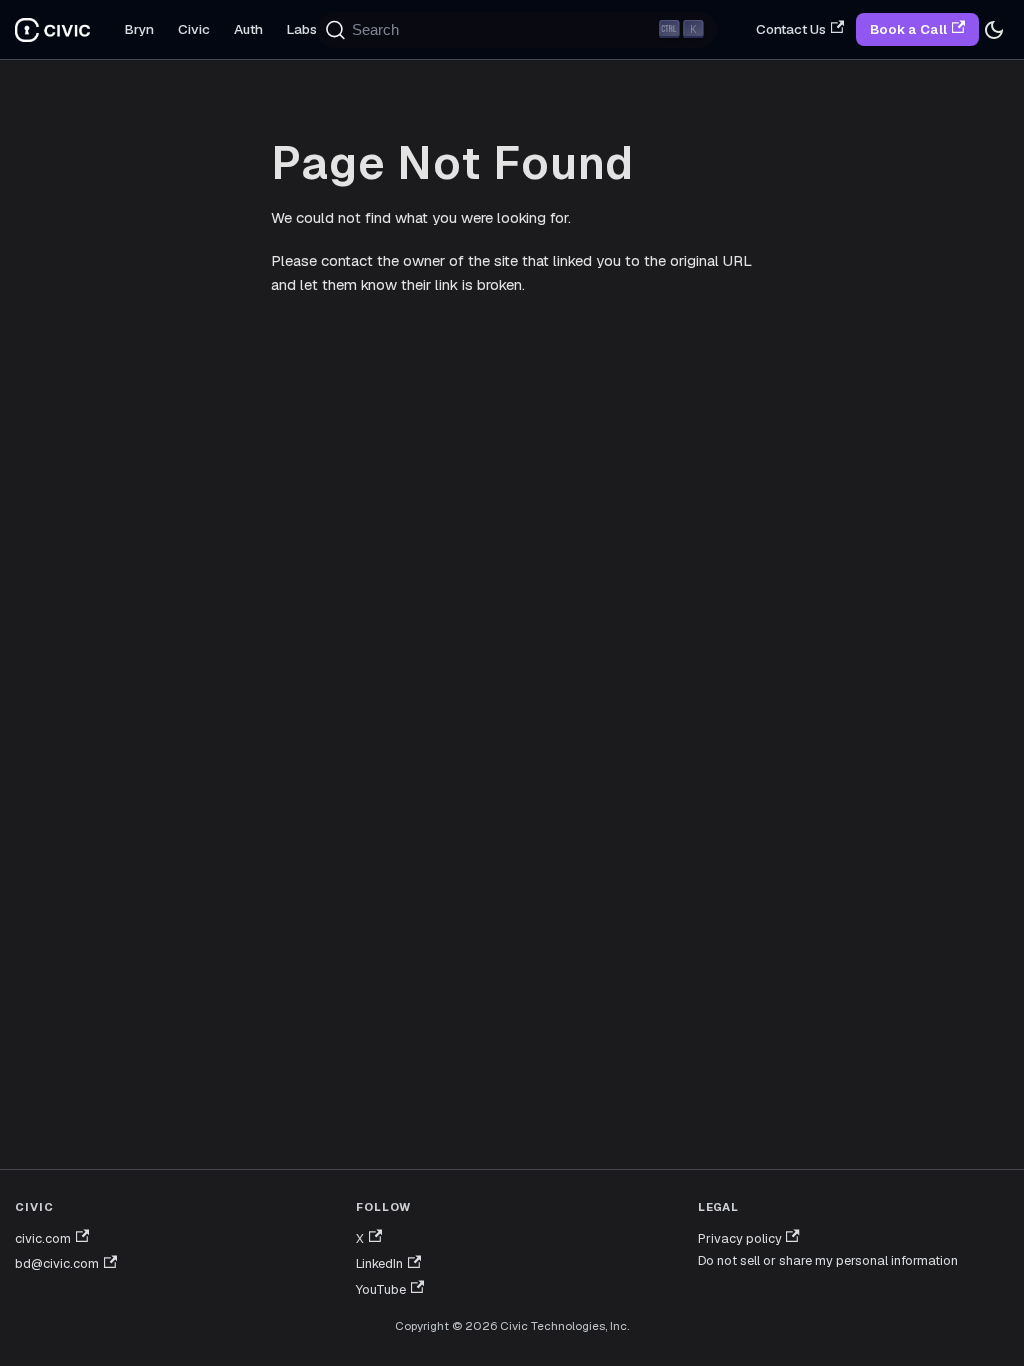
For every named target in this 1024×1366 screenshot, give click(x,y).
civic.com (43, 1238)
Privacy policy (740, 1238)
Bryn (139, 29)
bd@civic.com (57, 1263)
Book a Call (908, 29)
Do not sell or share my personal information (828, 1260)
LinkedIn (379, 1263)
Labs (302, 29)
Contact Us (791, 29)
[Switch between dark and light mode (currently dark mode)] (994, 30)
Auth (248, 29)
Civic (194, 29)
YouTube (381, 1289)
